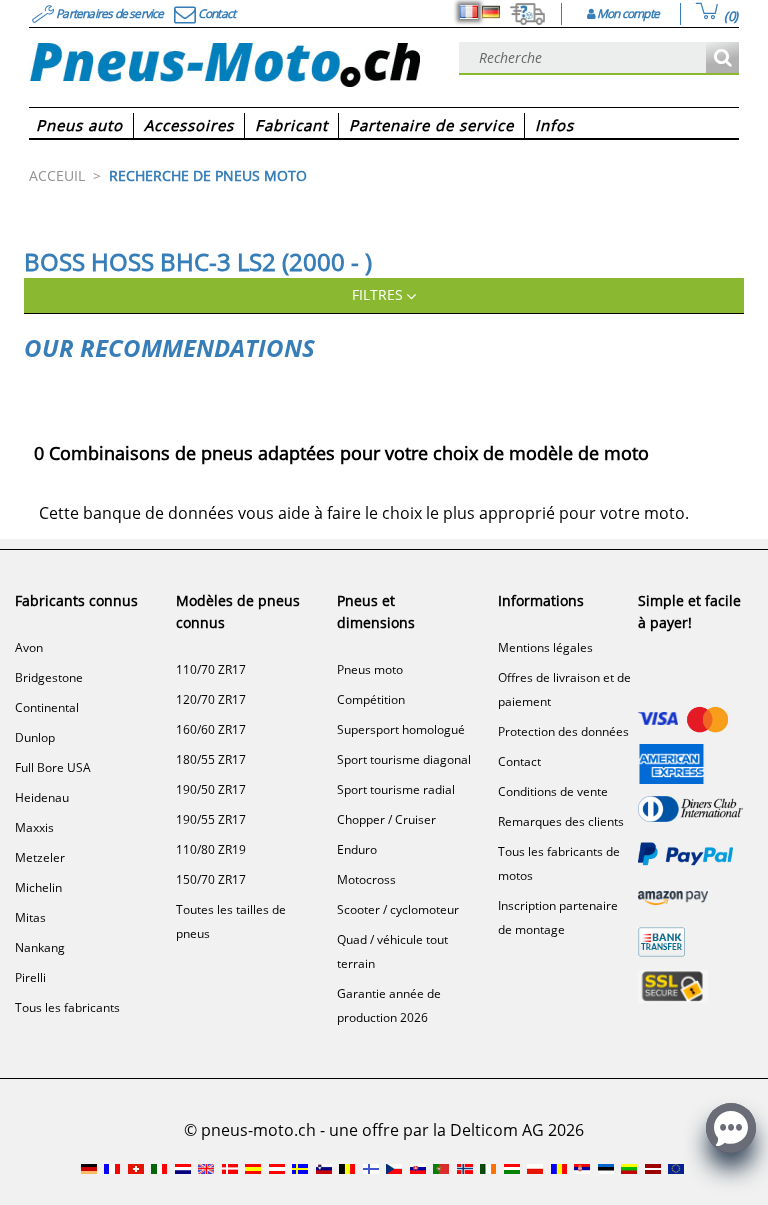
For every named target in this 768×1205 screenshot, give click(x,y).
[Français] (469, 12)
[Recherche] (722, 58)
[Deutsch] (491, 12)
